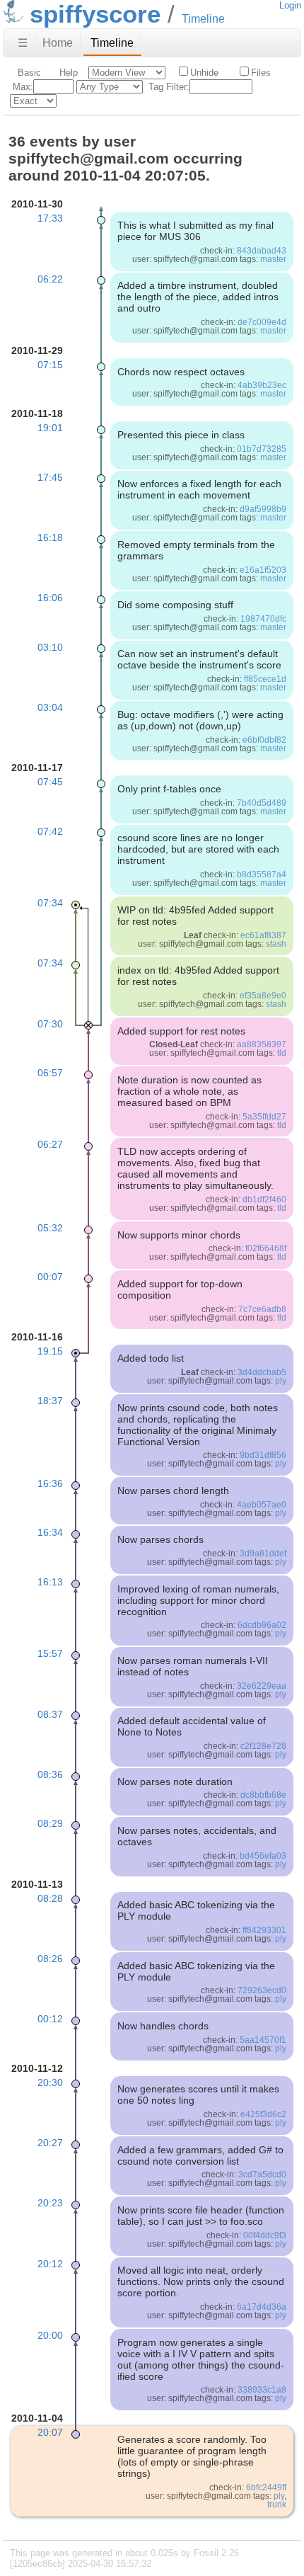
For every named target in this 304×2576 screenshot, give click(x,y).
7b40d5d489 (262, 803)
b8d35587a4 (262, 874)
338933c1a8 (262, 2390)
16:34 (50, 1532)
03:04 (50, 707)
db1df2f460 (264, 1199)
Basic (29, 73)
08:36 (50, 1774)
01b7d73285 (262, 449)
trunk (277, 2504)
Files (261, 73)
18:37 (50, 1401)
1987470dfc (263, 619)
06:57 (50, 1073)
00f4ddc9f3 (265, 2235)
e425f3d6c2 (263, 2114)
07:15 (50, 365)
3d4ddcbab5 (262, 1372)
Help (69, 73)
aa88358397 (262, 1044)
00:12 (50, 2019)
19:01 (50, 428)
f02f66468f (266, 1248)
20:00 (50, 2335)
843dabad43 (262, 251)
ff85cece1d (265, 679)
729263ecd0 (262, 1990)
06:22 (50, 279)
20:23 (50, 2203)
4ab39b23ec (262, 385)
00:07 (50, 1277)
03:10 (50, 647)
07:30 (50, 1024)
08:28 (50, 1898)
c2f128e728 (263, 1746)
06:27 (50, 1144)
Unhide (204, 73)
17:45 (50, 477)
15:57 (50, 1653)
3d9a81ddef (263, 1554)
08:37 (50, 1714)
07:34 (50, 903)
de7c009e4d (262, 322)
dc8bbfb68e (263, 1795)
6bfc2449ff (266, 2487)
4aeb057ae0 (262, 1505)
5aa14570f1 (263, 2040)
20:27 (50, 2143)
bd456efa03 (263, 1856)
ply (281, 1381)
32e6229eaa (262, 1686)
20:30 (50, 2082)
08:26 (50, 1959)
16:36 (50, 1483)
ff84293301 (264, 1930)
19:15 (50, 1351)
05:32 (50, 1228)
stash (276, 944)
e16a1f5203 (263, 570)
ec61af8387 (263, 935)
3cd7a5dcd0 (262, 2175)
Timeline (112, 43)
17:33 (50, 218)
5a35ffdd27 (264, 1117)
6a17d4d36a (262, 2307)
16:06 (50, 598)
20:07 (50, 2432)
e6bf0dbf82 (264, 740)
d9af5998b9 (263, 509)
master (273, 259)
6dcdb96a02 (262, 1625)
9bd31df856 (263, 1455)
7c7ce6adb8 (262, 1309)
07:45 (50, 782)
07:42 (50, 831)
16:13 (50, 1582)
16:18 (50, 537)
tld (282, 1053)
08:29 (50, 1823)
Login (290, 5)
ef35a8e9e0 (263, 996)
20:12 (50, 2264)
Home (58, 43)
